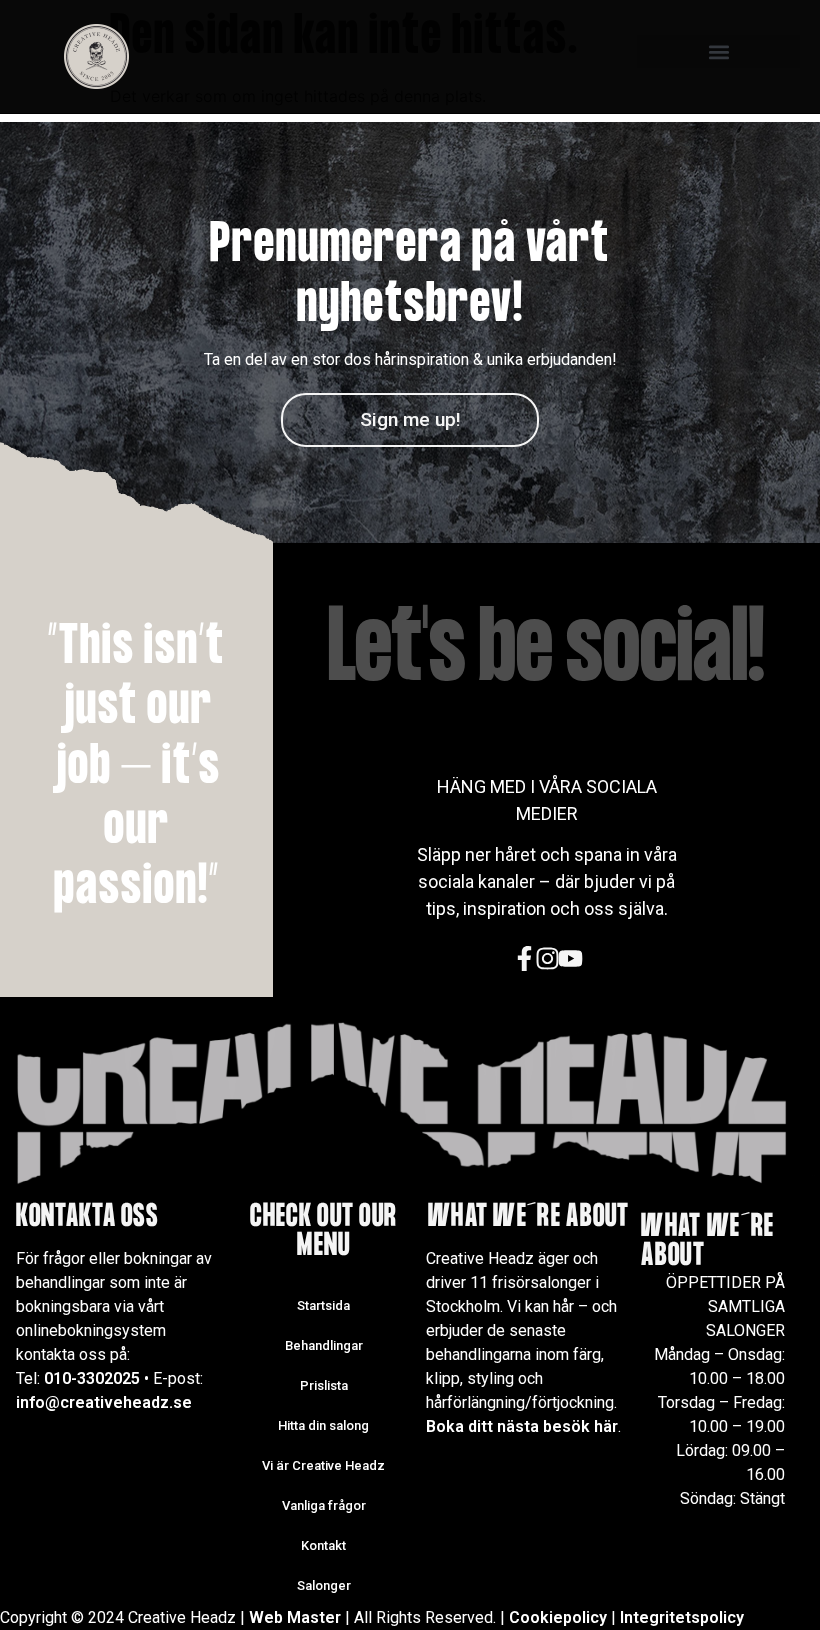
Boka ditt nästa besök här (522, 1426)
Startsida (323, 1305)
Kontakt (323, 1545)
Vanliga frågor (324, 1505)
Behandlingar (324, 1345)
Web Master (295, 1617)
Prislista (324, 1385)
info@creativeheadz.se (104, 1402)
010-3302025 (92, 1378)
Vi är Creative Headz (323, 1465)
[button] (718, 51)
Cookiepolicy (558, 1617)
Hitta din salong (323, 1425)
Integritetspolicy (682, 1617)
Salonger (324, 1585)
